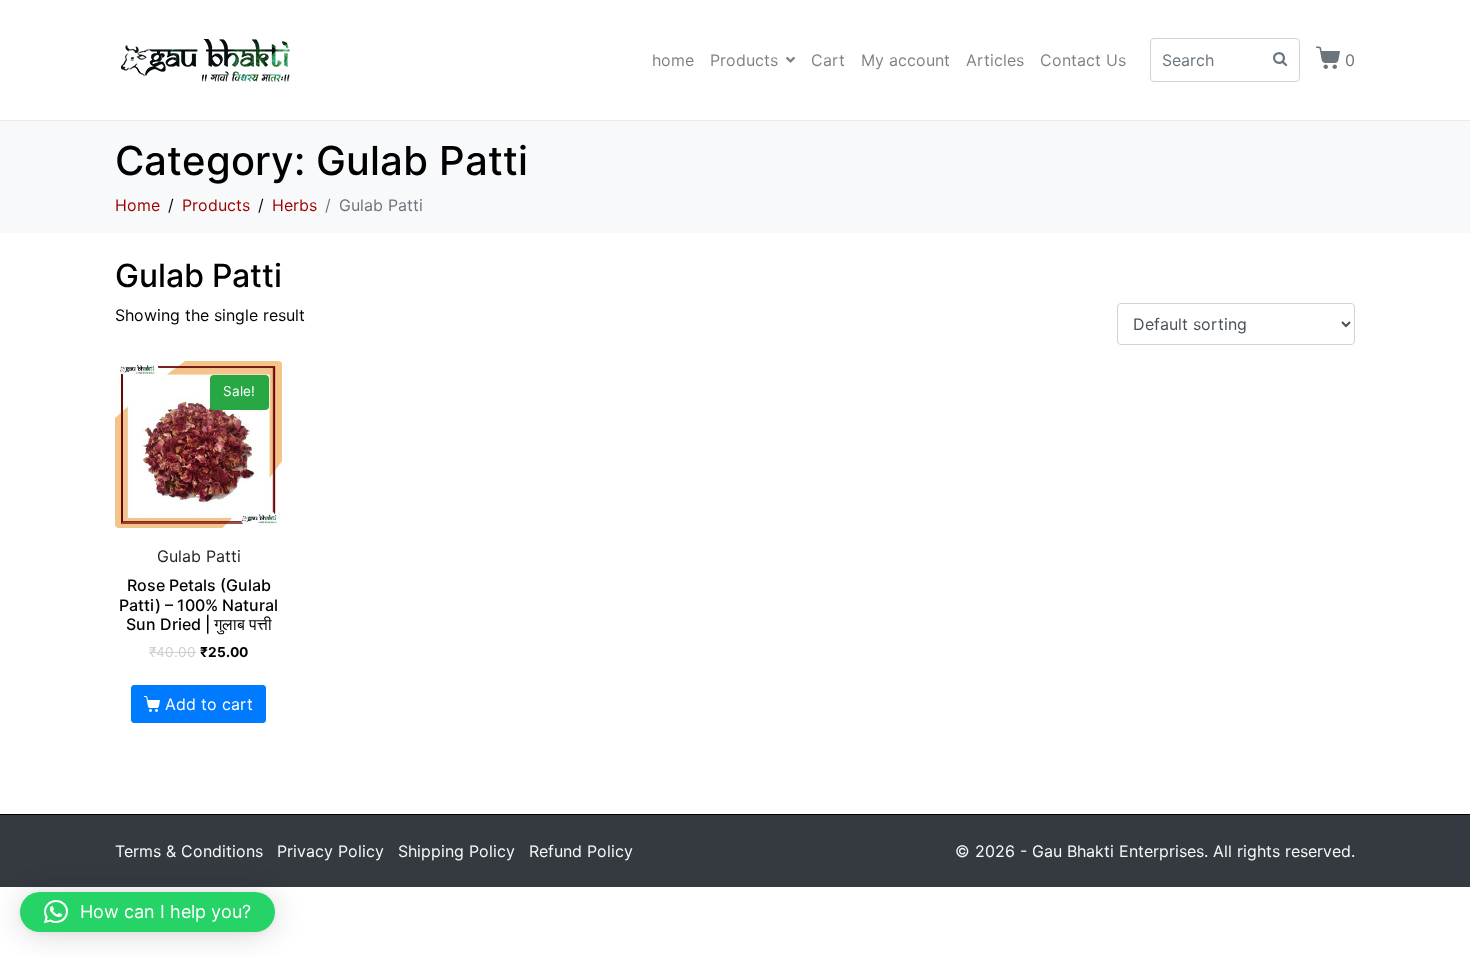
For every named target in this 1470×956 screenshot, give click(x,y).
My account (905, 60)
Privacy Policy (330, 851)
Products (744, 60)
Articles (995, 60)
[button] (147, 912)
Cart (828, 60)
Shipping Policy (456, 851)
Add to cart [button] (209, 704)
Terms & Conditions (189, 851)
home (673, 60)
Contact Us (1083, 60)
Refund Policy (581, 851)
